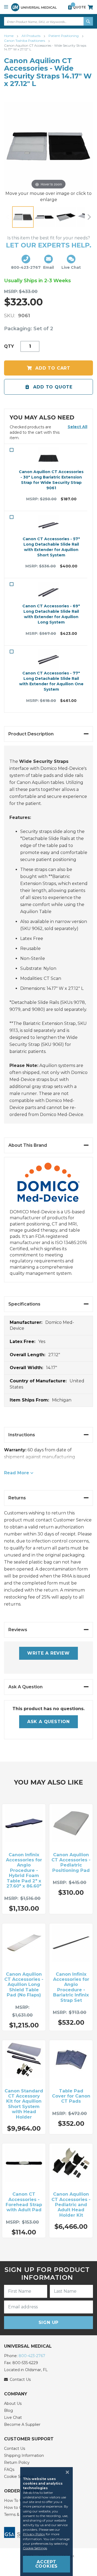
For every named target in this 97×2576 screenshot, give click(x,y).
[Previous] (8, 217)
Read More (17, 1473)
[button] (77, 427)
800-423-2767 (32, 2356)
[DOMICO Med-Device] (48, 1186)
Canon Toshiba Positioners (25, 41)
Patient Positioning (64, 36)
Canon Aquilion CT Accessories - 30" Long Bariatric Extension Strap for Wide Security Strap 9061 (51, 480)
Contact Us (15, 2448)
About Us (13, 2403)
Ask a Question (48, 1722)
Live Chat (13, 2417)
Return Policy (17, 2463)
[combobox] (48, 21)
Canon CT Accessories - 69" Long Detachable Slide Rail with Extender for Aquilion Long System (51, 614)
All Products (31, 36)
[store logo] (34, 7)
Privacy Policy (34, 2534)
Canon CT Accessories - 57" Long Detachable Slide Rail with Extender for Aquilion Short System (51, 547)
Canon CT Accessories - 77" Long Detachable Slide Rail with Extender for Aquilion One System (51, 681)
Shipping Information (24, 2456)
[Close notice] (66, 2472)
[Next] (89, 217)
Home (9, 36)
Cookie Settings (35, 2548)
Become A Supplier (22, 2425)
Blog (8, 2410)
